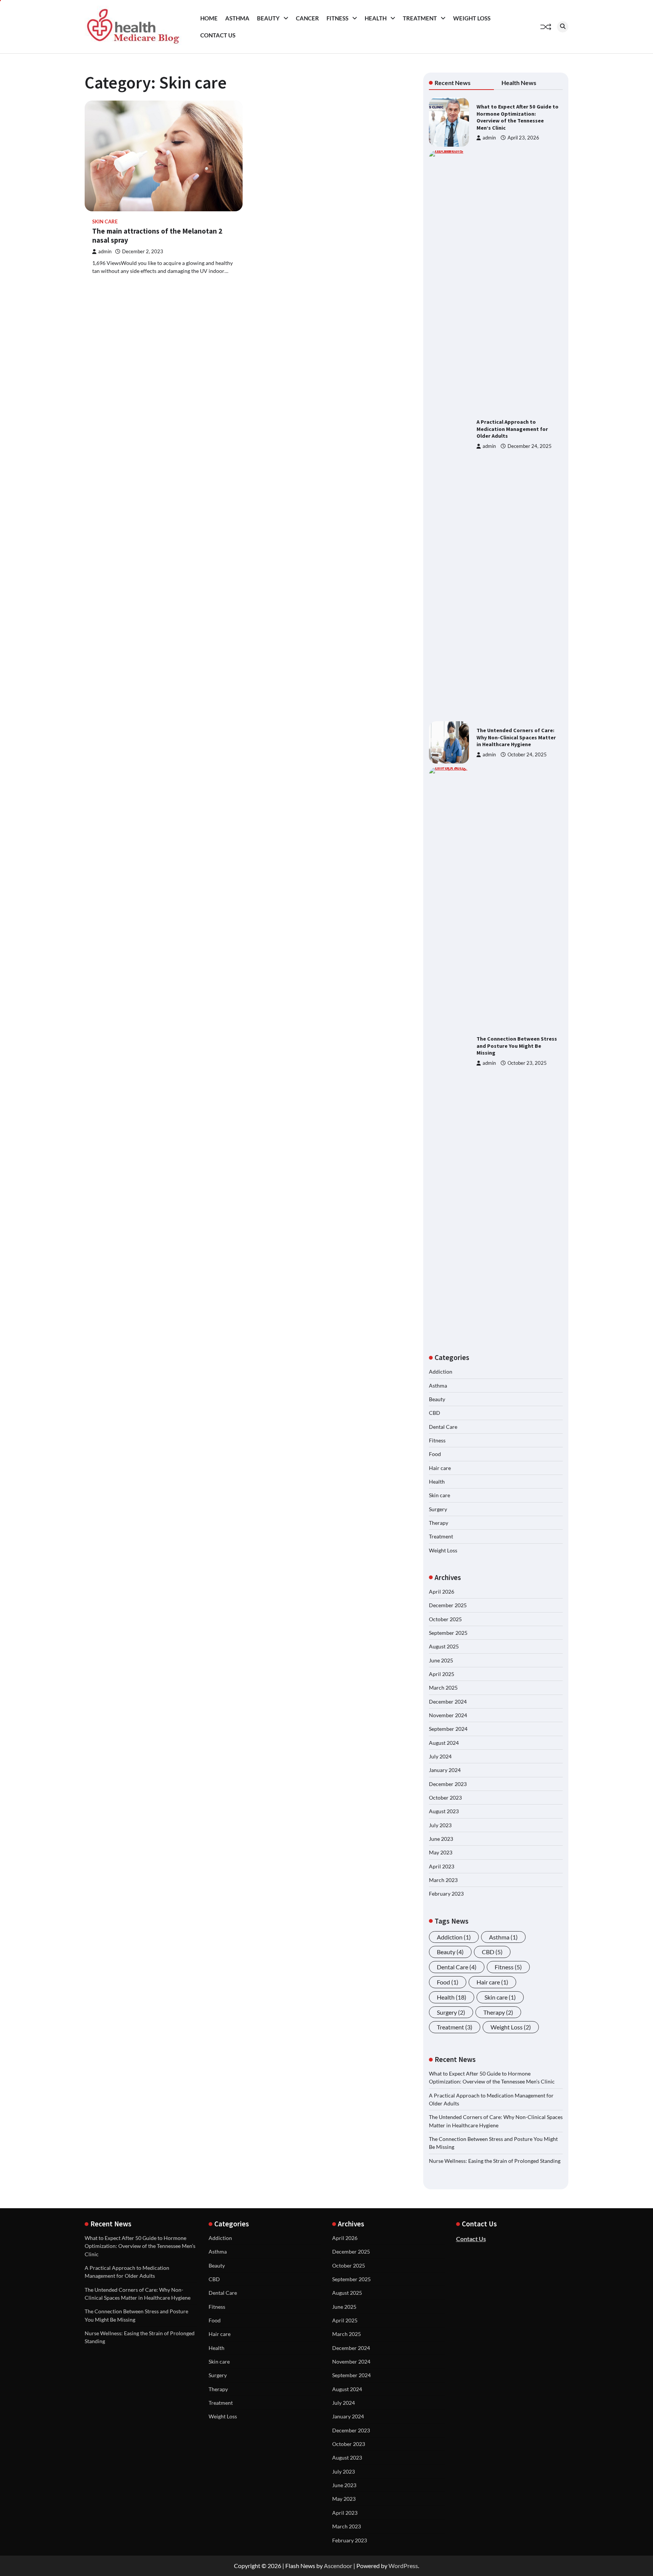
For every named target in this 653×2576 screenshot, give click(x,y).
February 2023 (446, 1894)
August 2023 (444, 1811)
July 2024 (440, 1756)
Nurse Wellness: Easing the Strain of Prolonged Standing (495, 2161)
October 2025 (445, 1619)
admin (105, 252)
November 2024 (448, 1715)
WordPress (403, 2566)
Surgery (438, 1509)
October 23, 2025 (527, 1063)
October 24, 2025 (527, 755)
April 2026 (442, 1592)
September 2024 (448, 1729)
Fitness (337, 18)
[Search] (563, 27)
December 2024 (448, 1702)
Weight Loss (472, 18)
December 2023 (448, 1784)
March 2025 (443, 1688)
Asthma (237, 18)
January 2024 (445, 1770)
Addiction (441, 1372)
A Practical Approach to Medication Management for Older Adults (512, 429)
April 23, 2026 (523, 138)
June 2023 (441, 1839)
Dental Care (443, 1427)
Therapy (439, 1523)
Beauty (268, 18)
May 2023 (441, 1852)
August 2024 (444, 1743)
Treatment (420, 18)
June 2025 (441, 1660)
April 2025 (442, 1674)
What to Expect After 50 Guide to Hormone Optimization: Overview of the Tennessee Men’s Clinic (518, 117)
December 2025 (448, 1605)
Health (376, 18)
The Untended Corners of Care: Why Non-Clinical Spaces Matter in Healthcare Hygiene (516, 737)
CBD (435, 1413)
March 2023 (443, 1880)
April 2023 (442, 1866)
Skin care (105, 222)
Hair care (440, 1468)
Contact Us (218, 35)
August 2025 (444, 1646)
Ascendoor (338, 2566)
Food (435, 1454)
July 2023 (440, 1825)
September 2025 (448, 1633)
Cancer (307, 18)
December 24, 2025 (530, 446)
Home (209, 18)
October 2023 (445, 1798)
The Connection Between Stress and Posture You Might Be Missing (517, 1046)
